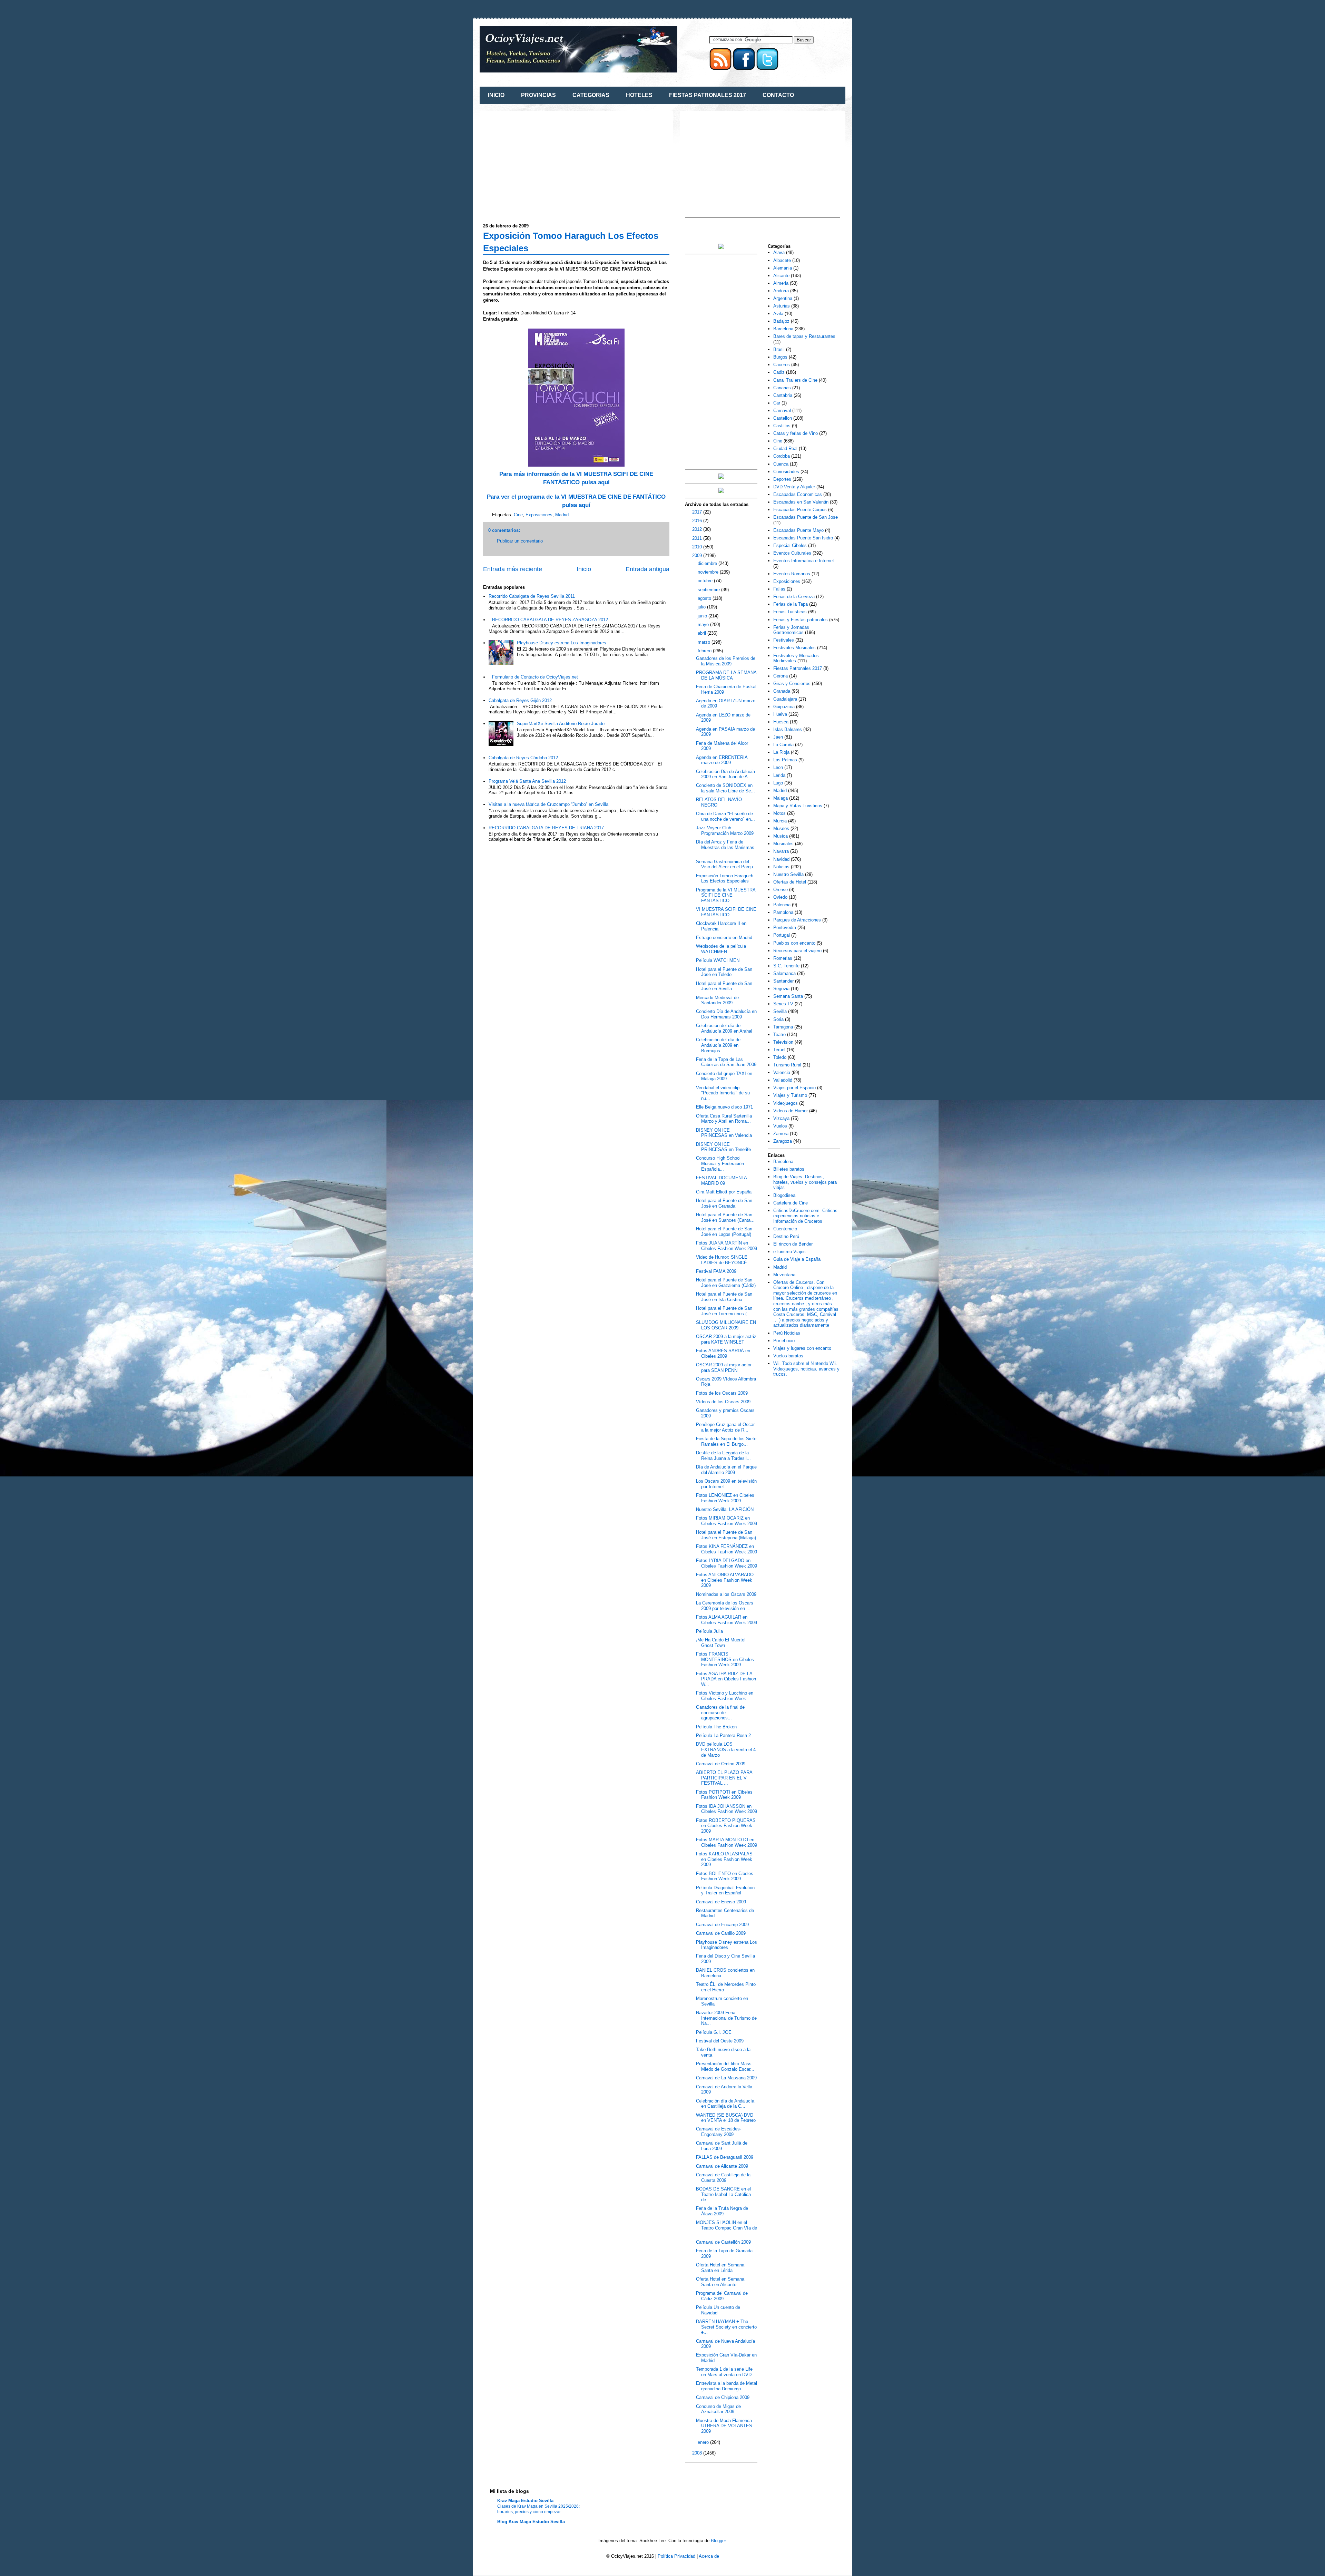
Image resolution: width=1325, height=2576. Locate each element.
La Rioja (781, 752)
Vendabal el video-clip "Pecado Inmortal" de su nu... (723, 1093)
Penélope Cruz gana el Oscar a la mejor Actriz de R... (725, 1427)
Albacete (782, 260)
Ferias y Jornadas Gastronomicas (791, 630)
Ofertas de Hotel (790, 882)
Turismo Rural (787, 1065)
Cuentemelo (785, 1229)
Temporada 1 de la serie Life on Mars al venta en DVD (724, 2372)
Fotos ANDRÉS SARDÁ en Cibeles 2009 (723, 1353)
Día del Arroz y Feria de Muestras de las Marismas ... (725, 847)
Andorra (781, 291)
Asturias (782, 306)
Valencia (782, 1072)
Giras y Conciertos (792, 684)
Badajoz (781, 321)
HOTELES (639, 95)
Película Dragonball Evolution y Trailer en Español (725, 1890)
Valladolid (783, 1080)
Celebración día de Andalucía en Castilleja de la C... (725, 2104)
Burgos (780, 357)
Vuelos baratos (788, 1356)
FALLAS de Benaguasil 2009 (725, 2157)
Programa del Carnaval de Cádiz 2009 (722, 2296)
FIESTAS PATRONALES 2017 (708, 95)
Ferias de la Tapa (791, 604)
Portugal (782, 935)
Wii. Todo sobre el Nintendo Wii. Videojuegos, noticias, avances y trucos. (806, 1369)
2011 (698, 538)
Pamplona (783, 912)
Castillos (782, 426)
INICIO (496, 95)
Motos (779, 813)
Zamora (781, 1134)
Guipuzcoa (784, 707)
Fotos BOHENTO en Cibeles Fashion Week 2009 (725, 1876)
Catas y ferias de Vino (796, 433)
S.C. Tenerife (786, 966)
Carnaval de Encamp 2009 (722, 1925)
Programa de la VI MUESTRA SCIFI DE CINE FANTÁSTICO (726, 895)
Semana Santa (788, 996)
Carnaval (782, 411)
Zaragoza (783, 1141)
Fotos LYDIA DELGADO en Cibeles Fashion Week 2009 (727, 1563)
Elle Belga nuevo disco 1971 (724, 1107)
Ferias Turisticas (790, 612)
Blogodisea (784, 1195)
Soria (778, 1019)
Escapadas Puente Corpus (800, 510)
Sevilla (780, 1011)
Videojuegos (786, 1103)
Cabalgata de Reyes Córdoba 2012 (523, 758)
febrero (705, 651)
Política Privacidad (676, 2556)
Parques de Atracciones (797, 920)
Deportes (782, 479)
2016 (698, 521)
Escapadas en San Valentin (801, 502)
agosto (705, 598)
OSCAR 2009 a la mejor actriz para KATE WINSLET (726, 1339)
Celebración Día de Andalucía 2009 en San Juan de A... (725, 774)
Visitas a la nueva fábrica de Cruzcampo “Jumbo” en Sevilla (548, 804)
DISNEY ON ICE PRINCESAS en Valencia (724, 1133)
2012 (698, 529)
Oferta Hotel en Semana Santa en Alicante (720, 2282)
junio (703, 616)
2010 (698, 547)
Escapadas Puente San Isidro (803, 538)
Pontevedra (785, 928)
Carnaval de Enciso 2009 (721, 1902)
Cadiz (779, 372)
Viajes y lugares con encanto (802, 1348)
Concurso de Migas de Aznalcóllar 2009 (718, 2409)
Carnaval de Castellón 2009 (723, 2242)
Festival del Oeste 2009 (720, 2041)
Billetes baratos (789, 1169)
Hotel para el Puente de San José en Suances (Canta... (725, 1217)
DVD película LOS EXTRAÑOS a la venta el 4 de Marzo (726, 1749)
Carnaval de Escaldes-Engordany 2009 (719, 2132)
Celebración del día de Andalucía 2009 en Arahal (724, 1028)
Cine (518, 515)
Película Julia (709, 1631)
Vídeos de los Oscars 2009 (723, 1402)
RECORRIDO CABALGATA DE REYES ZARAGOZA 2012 (550, 620)
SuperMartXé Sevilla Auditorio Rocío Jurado (561, 724)
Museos (781, 828)
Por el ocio (784, 1341)
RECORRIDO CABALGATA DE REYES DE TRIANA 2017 (546, 828)
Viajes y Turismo (790, 1095)
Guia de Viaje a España (797, 1259)
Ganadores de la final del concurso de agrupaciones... (721, 1713)
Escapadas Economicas (798, 494)
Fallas (779, 589)
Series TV (783, 1004)
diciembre (708, 563)
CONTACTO (778, 95)
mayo (704, 625)
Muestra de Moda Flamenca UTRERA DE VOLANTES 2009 (724, 2426)
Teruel (779, 1050)
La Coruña (783, 745)
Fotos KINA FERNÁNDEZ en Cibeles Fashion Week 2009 (727, 1549)
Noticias (781, 867)
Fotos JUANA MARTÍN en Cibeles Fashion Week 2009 (727, 1246)
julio (702, 607)
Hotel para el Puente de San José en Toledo (724, 972)
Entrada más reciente (513, 569)
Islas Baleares (788, 729)
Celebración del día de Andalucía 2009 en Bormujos (718, 1045)
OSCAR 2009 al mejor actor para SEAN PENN (724, 1368)
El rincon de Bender (793, 1244)
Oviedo (780, 897)
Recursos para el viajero (797, 951)
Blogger (718, 2541)
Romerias (783, 958)
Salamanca (784, 973)
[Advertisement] (541, 163)
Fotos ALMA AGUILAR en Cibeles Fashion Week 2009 (727, 1620)
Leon (778, 767)
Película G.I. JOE (714, 2032)
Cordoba (782, 456)
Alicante (781, 276)
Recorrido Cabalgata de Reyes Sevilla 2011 (532, 596)
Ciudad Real (785, 448)
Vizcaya (781, 1118)
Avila (778, 314)
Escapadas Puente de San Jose (806, 517)
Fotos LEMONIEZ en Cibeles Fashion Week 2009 (725, 1498)
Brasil (779, 349)
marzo (705, 642)
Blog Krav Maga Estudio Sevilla (531, 2522)
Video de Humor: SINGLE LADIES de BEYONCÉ (722, 1260)
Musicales (783, 844)
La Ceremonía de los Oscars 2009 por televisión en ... (725, 1606)
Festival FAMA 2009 (716, 1271)
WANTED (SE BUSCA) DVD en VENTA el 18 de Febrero (726, 2118)
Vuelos (780, 1126)
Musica (781, 836)
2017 (698, 512)
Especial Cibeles (790, 545)
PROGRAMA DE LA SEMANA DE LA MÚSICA (726, 675)
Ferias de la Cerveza (794, 597)
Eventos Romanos (792, 574)
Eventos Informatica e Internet (804, 561)
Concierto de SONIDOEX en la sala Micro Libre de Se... (725, 788)
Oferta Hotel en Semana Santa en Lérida (720, 2268)
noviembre (709, 572)
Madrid (562, 515)
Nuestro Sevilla (788, 874)
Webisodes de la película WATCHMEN (721, 949)
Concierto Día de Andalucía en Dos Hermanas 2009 (726, 1014)
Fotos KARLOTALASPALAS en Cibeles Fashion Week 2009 (724, 1859)
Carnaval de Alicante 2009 (722, 2166)
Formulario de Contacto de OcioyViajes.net (535, 677)
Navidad (781, 859)
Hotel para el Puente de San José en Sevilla (724, 986)
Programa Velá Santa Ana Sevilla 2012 (527, 781)
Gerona (781, 676)
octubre (706, 581)
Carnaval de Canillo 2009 (721, 1933)
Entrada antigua (647, 569)
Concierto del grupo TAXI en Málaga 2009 (724, 1076)
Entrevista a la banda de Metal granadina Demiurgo (727, 2386)
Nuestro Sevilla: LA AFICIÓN (725, 1509)
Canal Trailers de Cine (795, 380)
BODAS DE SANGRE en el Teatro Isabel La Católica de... (723, 2194)
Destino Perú (786, 1236)
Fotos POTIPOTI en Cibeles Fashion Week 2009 (724, 1795)
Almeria (781, 283)
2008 (698, 2453)
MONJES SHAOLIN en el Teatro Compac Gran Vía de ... (727, 2228)
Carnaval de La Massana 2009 (726, 2078)
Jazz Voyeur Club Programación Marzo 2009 (725, 831)
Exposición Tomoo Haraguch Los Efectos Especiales (725, 879)
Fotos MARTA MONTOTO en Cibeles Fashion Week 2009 (727, 1842)
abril (703, 633)
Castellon (783, 418)
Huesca (781, 722)
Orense (781, 890)
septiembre (709, 590)
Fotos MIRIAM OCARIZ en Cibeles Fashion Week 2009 (727, 1521)
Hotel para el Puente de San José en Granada (724, 1203)
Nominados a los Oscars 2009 (726, 1594)
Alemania (783, 268)
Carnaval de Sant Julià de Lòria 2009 (722, 2146)
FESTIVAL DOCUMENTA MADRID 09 (721, 1180)
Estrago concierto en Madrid (724, 938)
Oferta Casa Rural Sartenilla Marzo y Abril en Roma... (724, 1119)
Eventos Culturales (792, 553)
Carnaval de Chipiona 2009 (723, 2397)
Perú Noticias (787, 1333)
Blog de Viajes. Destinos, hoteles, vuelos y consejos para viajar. (805, 1182)
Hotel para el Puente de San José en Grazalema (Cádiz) (726, 1283)
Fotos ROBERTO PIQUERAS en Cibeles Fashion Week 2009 (726, 1826)
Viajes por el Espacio (794, 1088)
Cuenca (781, 464)
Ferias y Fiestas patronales (801, 620)
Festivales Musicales (794, 648)
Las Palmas (785, 760)
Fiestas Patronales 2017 (798, 668)
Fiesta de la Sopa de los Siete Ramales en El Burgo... (726, 1441)
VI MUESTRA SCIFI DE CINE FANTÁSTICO (726, 912)
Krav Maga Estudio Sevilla (525, 2501)
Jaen (778, 737)
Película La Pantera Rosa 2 (723, 1735)
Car (777, 403)
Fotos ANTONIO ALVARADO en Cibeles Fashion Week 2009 (725, 1580)
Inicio (584, 569)
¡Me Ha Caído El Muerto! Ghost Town (721, 1643)
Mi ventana (784, 1275)
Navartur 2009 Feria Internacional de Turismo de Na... (726, 2018)
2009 (698, 555)
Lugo (778, 783)
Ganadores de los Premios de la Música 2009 (726, 661)
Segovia (781, 989)
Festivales (784, 640)
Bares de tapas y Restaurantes (804, 336)
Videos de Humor (791, 1111)
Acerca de (709, 2556)
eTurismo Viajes (789, 1252)
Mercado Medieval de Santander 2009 (717, 1000)
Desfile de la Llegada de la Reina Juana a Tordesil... (723, 1456)
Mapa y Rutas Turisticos (798, 806)
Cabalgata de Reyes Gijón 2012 (520, 700)
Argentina (783, 298)
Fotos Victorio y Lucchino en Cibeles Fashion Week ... (725, 1696)
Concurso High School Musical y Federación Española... (720, 1163)
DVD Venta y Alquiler (794, 487)
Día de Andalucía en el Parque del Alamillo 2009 (726, 1470)
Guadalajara (785, 699)
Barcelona (783, 329)
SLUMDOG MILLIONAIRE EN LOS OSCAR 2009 (726, 1325)
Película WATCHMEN (718, 960)
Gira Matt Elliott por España (724, 1192)
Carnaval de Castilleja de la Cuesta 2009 (723, 2178)
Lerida (779, 775)
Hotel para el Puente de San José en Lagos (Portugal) (724, 1232)
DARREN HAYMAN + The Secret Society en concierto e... (726, 2327)
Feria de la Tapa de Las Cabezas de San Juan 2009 (726, 1062)
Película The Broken (716, 1727)
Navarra (781, 851)
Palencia (782, 905)
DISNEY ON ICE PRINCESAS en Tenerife (723, 1147)
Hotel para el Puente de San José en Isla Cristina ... (724, 1297)
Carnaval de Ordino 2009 (721, 1764)
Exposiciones (539, 515)
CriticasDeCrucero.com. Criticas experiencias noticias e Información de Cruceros (805, 1216)
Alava (779, 252)
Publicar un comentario (520, 541)
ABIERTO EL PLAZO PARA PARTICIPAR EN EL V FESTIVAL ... (724, 1778)
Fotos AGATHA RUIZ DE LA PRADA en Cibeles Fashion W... (726, 1679)
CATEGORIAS (591, 95)
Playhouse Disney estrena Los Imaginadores (562, 643)
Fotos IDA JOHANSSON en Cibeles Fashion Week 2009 (727, 1809)
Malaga (781, 798)
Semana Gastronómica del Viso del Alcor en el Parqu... (727, 864)
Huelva (780, 714)
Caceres (782, 365)
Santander (783, 981)
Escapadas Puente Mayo (798, 530)
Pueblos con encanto (794, 943)
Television (783, 1042)
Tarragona (783, 1027)
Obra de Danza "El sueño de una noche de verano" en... (725, 816)
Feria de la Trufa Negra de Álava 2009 (722, 2211)
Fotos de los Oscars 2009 (722, 1393)
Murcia (780, 821)
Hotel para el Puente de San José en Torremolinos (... (724, 1311)
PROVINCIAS (538, 95)
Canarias (782, 388)
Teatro (779, 1035)
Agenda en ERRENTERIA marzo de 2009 (722, 760)
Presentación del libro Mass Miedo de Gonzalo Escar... (725, 2066)
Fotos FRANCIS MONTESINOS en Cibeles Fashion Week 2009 (725, 1659)
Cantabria (783, 395)
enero (704, 2442)
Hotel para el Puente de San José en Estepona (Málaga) (726, 1535)
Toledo (780, 1057)
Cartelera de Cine (791, 1203)
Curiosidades (786, 472)
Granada (782, 691)
